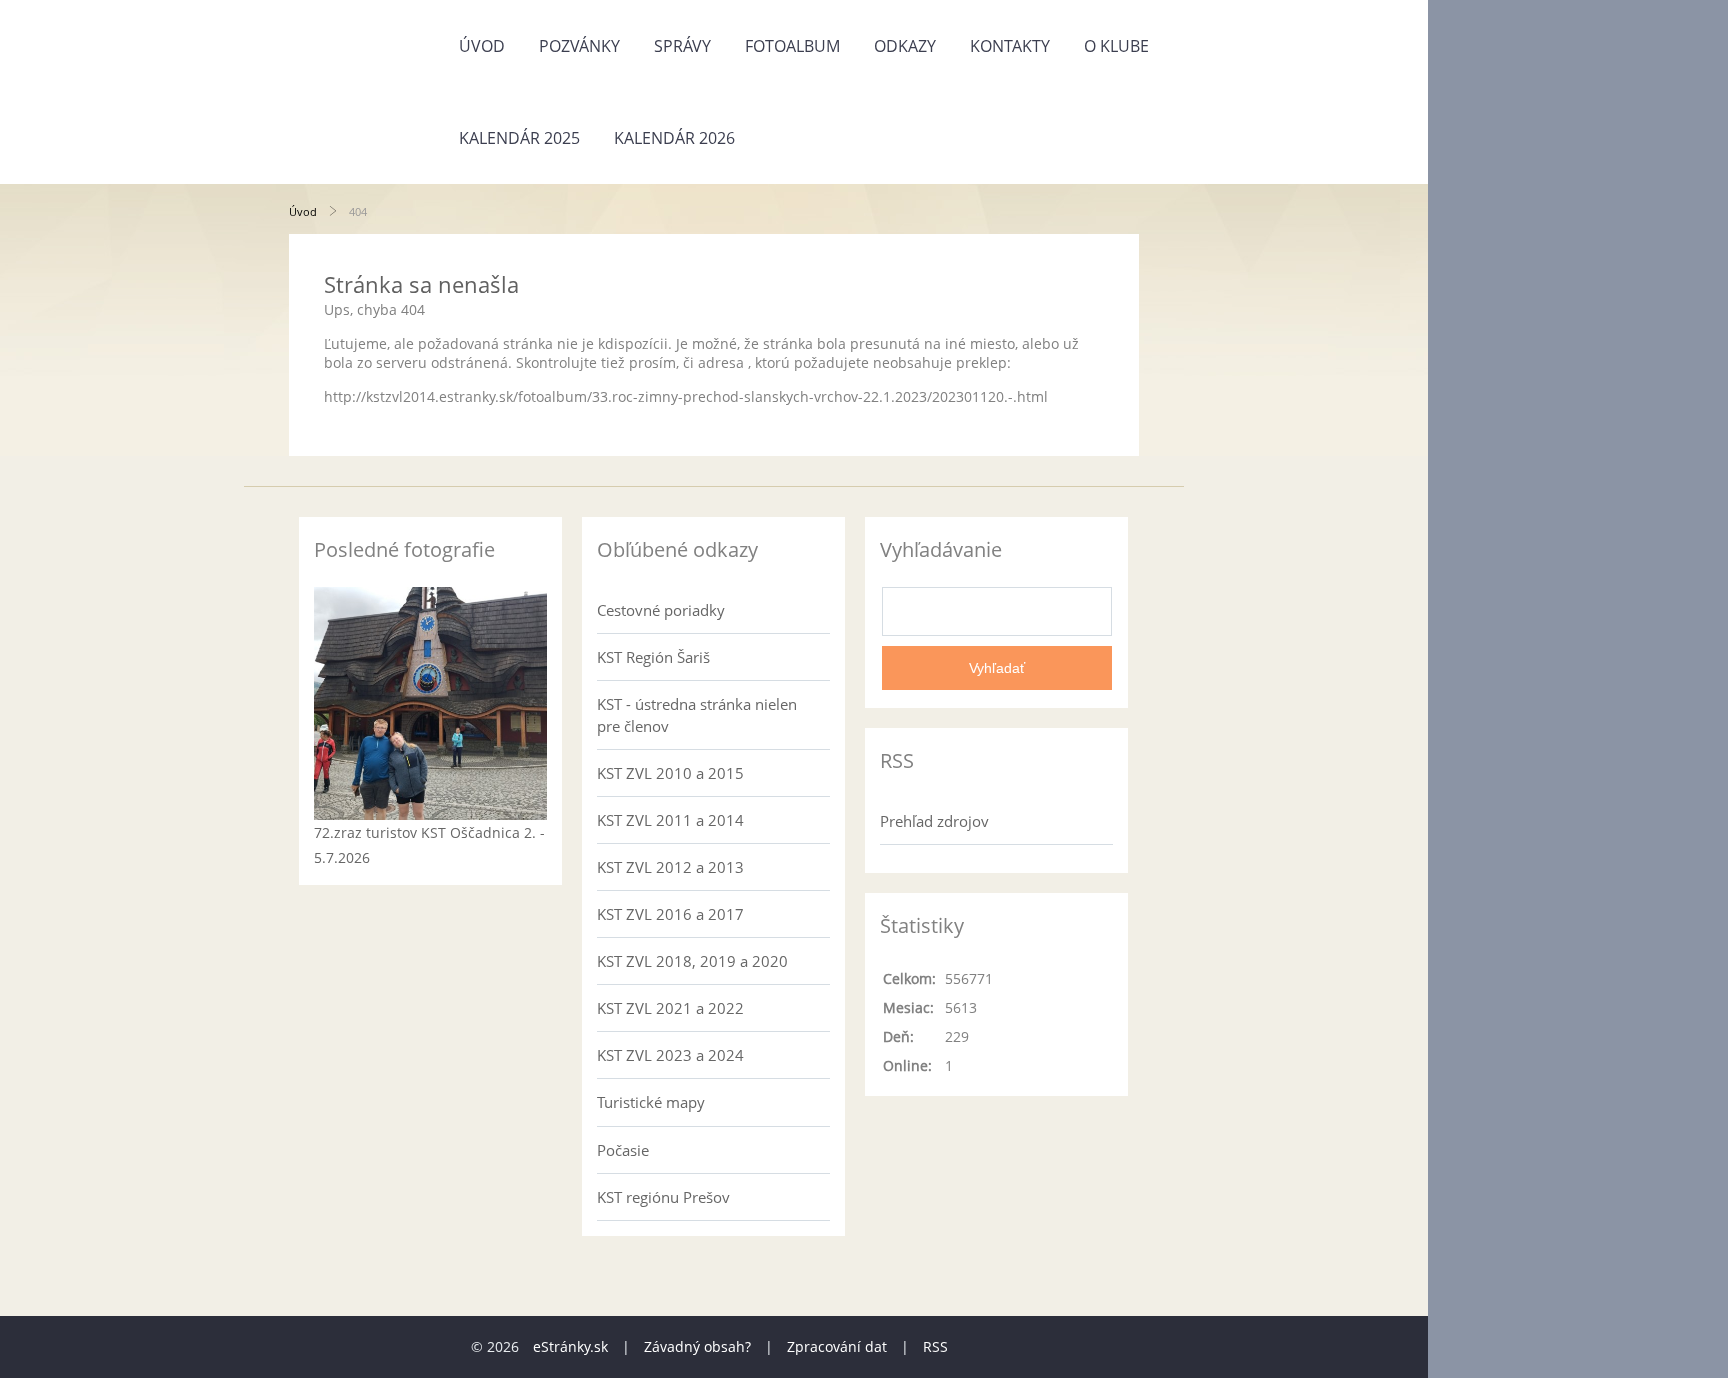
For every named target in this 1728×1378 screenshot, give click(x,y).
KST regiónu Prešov (663, 1197)
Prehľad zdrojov (934, 821)
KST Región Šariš (653, 657)
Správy (682, 46)
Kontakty (1010, 46)
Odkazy (905, 46)
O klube (1116, 46)
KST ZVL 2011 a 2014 (670, 820)
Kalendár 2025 (519, 138)
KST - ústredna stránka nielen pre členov (697, 715)
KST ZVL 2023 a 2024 (670, 1055)
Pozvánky (579, 46)
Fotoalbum (792, 46)
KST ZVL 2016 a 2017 (670, 914)
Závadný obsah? (697, 1346)
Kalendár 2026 (674, 138)
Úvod (482, 46)
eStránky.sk (570, 1346)
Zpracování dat (837, 1346)
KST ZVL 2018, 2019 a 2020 (692, 961)
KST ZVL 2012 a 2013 (670, 867)
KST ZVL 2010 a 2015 (670, 773)
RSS (935, 1346)
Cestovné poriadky (661, 610)
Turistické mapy (651, 1102)
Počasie (623, 1150)
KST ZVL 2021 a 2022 (670, 1008)
